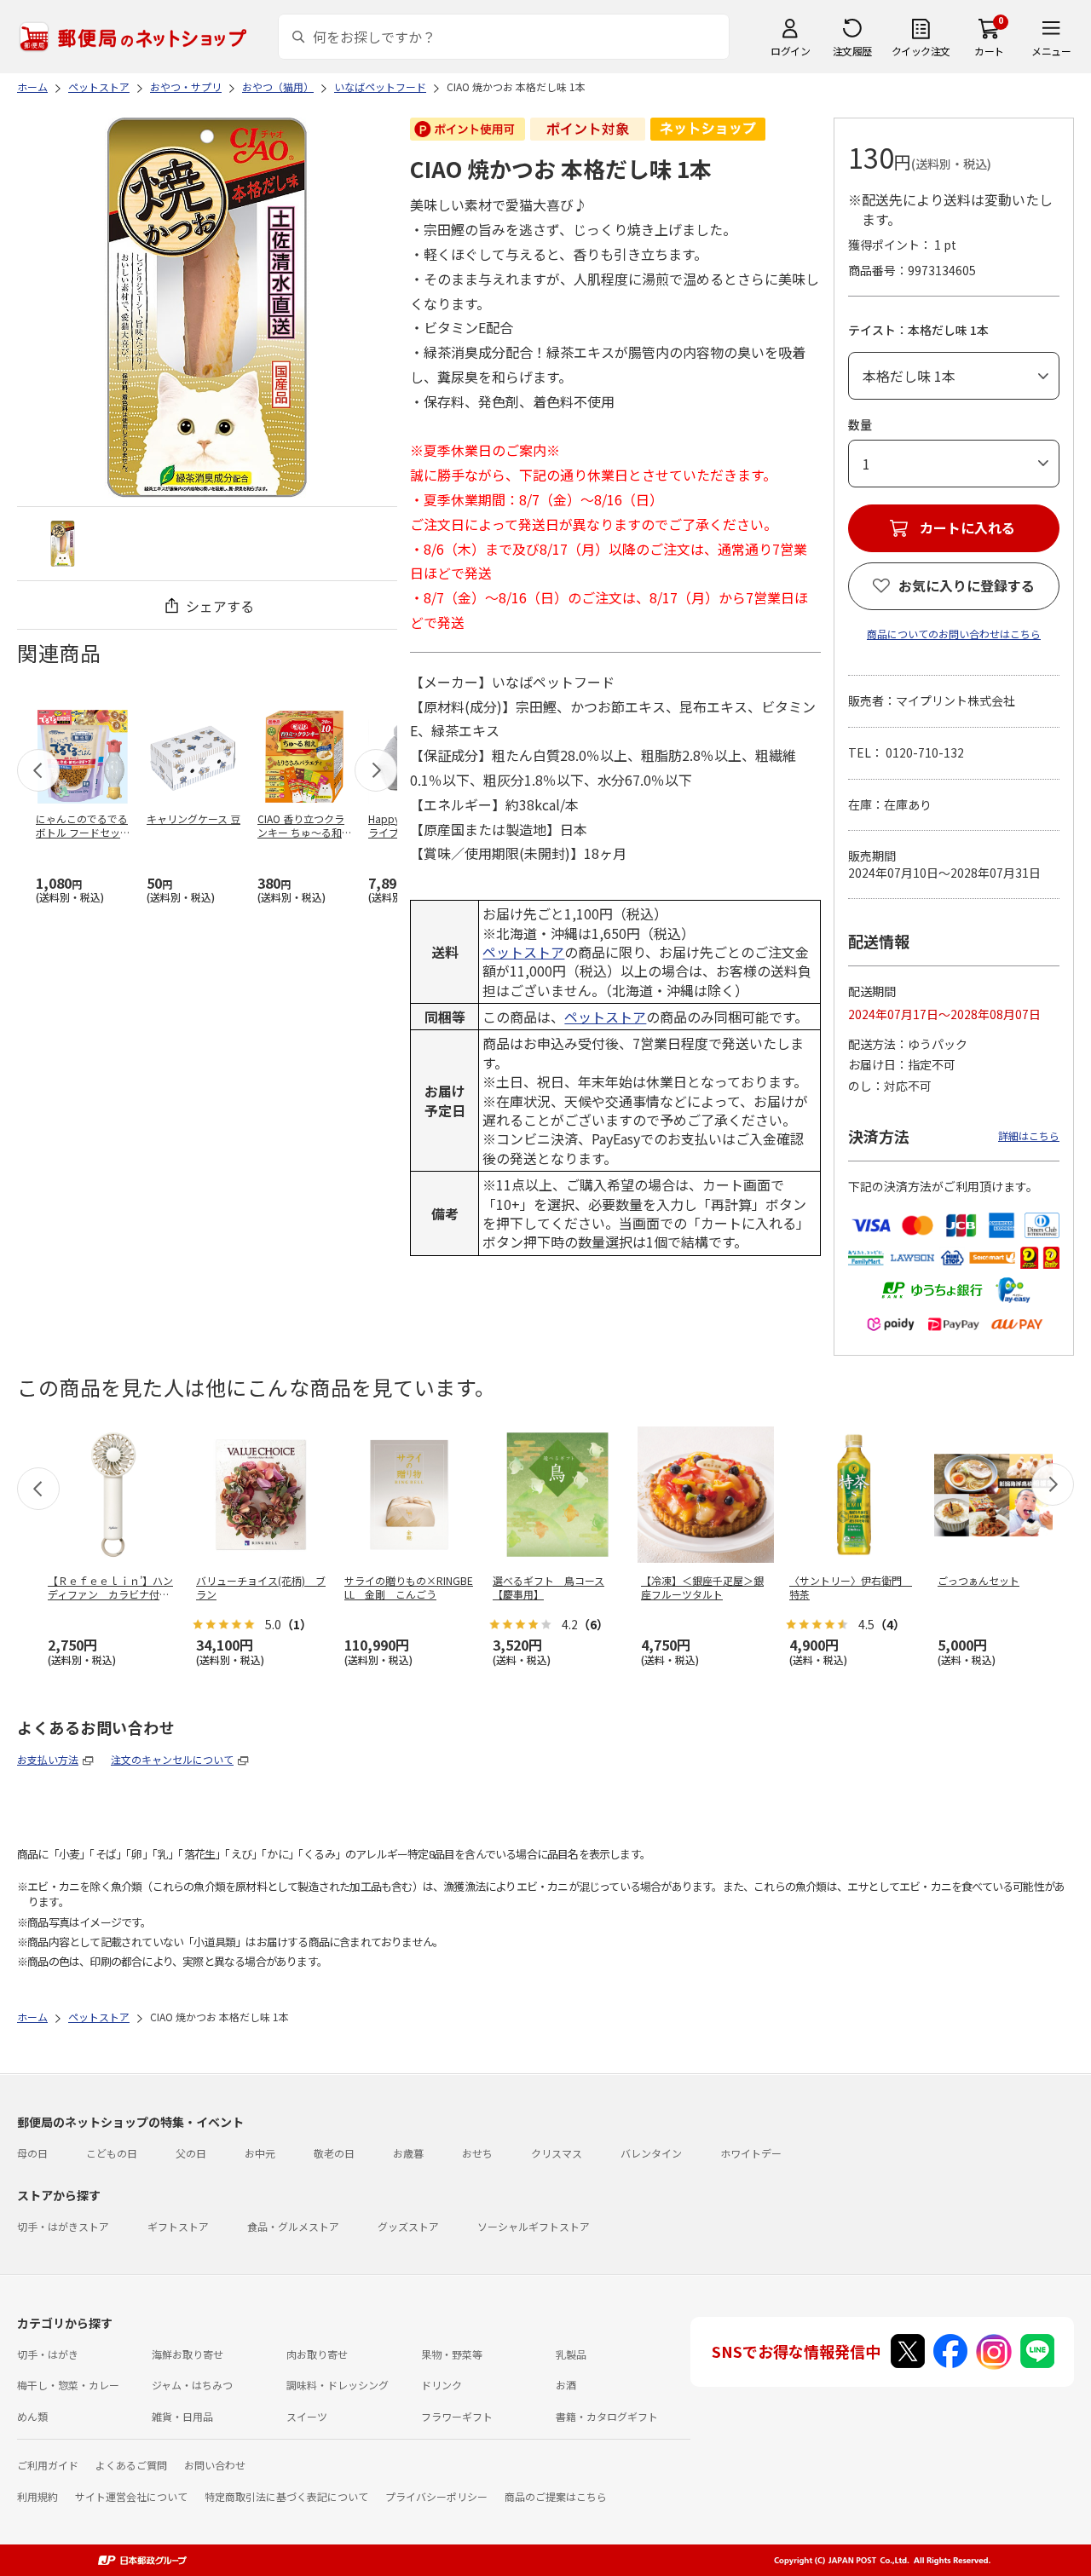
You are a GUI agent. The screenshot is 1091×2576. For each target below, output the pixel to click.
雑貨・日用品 (182, 2416)
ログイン (790, 51)
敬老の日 (334, 2153)
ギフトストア (178, 2226)
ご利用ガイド (48, 2465)
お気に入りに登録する (967, 585)
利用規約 (38, 2496)
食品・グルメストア (293, 2226)
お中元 (260, 2153)
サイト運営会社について (131, 2496)
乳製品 (571, 2354)
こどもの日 (112, 2153)
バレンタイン (651, 2153)
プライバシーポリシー (436, 2496)
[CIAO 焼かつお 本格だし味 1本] (63, 543)
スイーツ (307, 2416)
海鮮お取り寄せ (188, 2354)
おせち (477, 2153)
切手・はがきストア (63, 2226)
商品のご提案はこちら (556, 2496)
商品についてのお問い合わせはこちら (954, 634)
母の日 (32, 2153)
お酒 (566, 2385)
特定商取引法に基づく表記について (286, 2496)
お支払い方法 (48, 1759)
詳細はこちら (1029, 1135)
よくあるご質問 (131, 2465)
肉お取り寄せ (317, 2354)
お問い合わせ (215, 2465)
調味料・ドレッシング (338, 2385)
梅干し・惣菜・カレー (68, 2385)
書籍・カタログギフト (607, 2416)
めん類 (32, 2416)
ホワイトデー (751, 2153)
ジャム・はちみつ (192, 2385)
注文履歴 (852, 51)
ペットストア (523, 952)
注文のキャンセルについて (172, 1759)
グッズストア (408, 2226)
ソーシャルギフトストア (534, 2226)
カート (989, 51)
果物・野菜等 (452, 2354)
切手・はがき (48, 2354)
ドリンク (442, 2385)
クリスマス (557, 2153)
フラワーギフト (457, 2416)
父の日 (191, 2153)
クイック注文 (921, 51)
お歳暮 (408, 2153)
